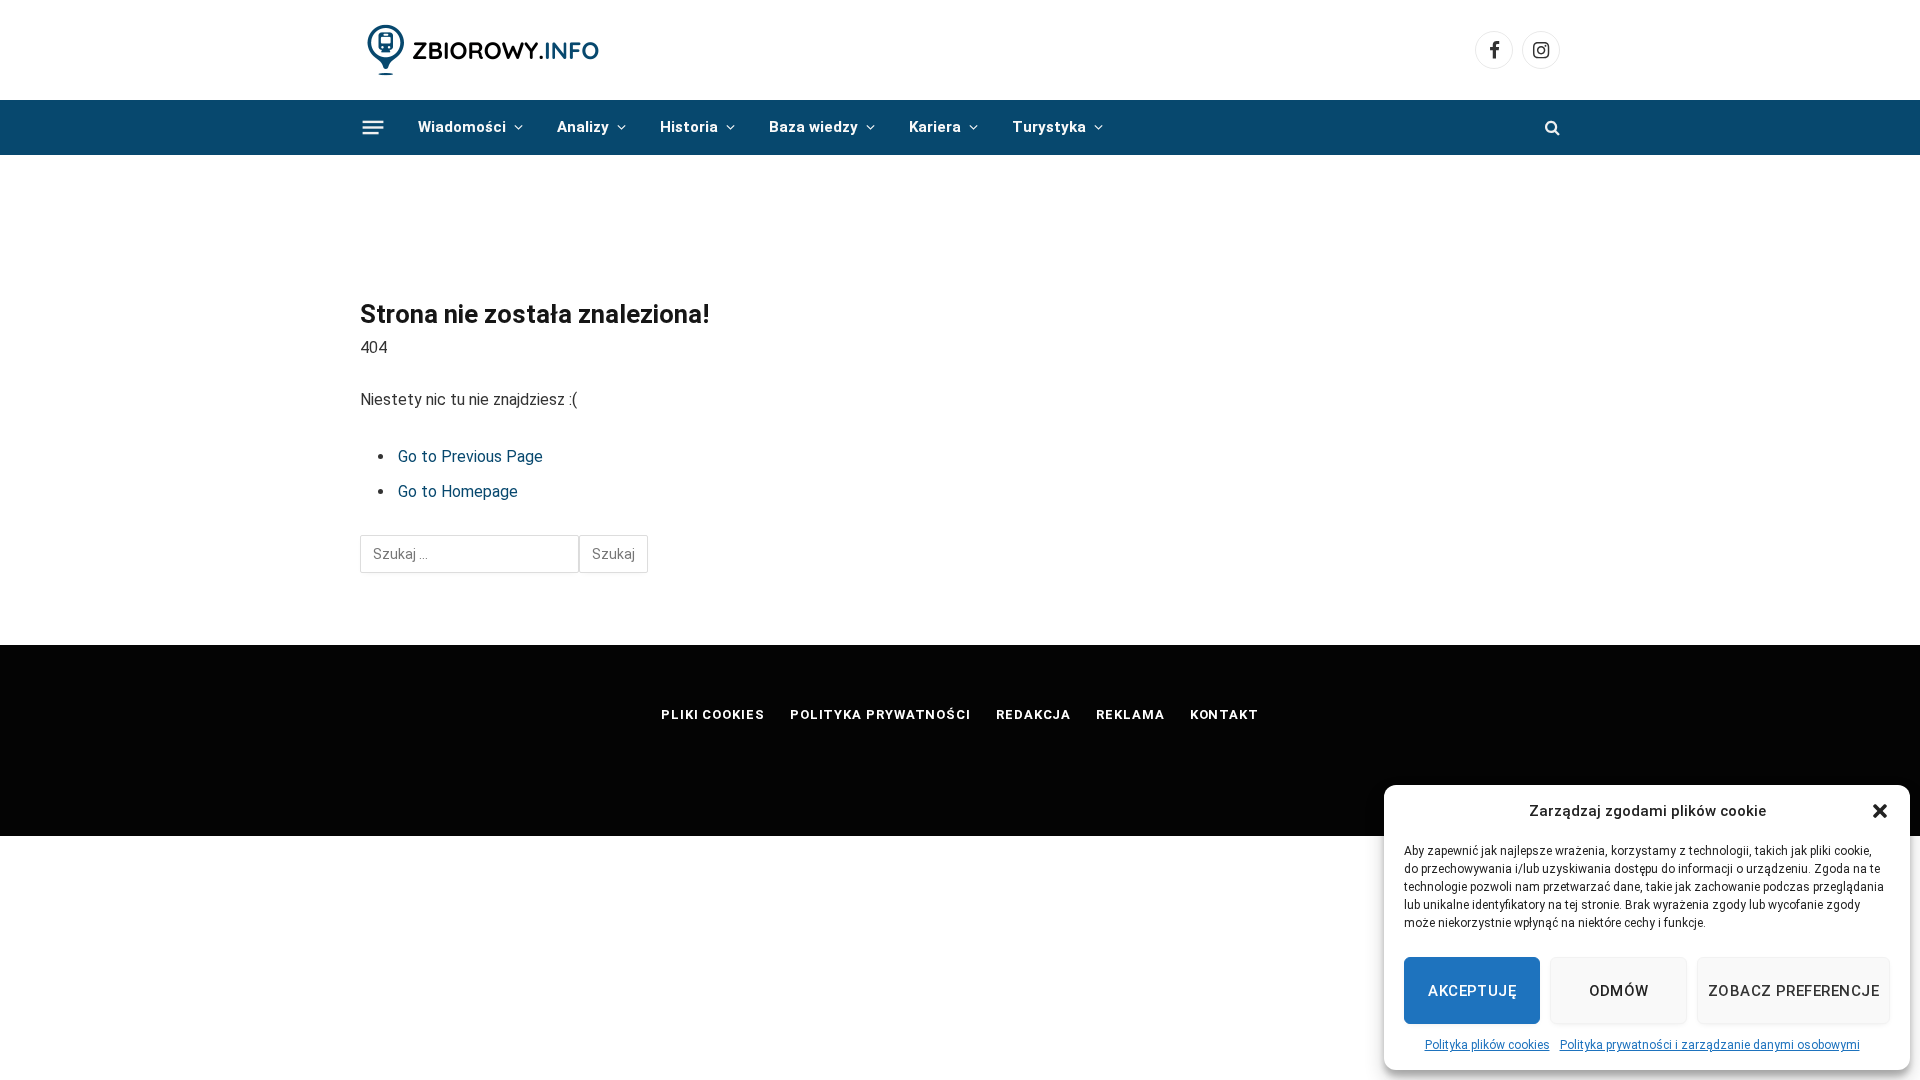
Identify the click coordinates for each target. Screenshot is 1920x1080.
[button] (1880, 811)
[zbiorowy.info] (485, 50)
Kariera (935, 127)
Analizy (583, 127)
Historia (689, 127)
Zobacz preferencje (1793, 991)
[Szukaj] (1550, 127)
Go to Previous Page (470, 456)
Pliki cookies (713, 714)
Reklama (1130, 714)
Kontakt (1224, 714)
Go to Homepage (458, 491)
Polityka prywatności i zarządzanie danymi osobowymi (1710, 1045)
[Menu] (373, 127)
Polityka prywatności (880, 714)
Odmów (1619, 991)
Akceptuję (1472, 991)
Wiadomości (462, 127)
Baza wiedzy (813, 127)
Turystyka (1049, 127)
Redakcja (1033, 714)
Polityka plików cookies (1487, 1045)
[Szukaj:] (469, 554)
